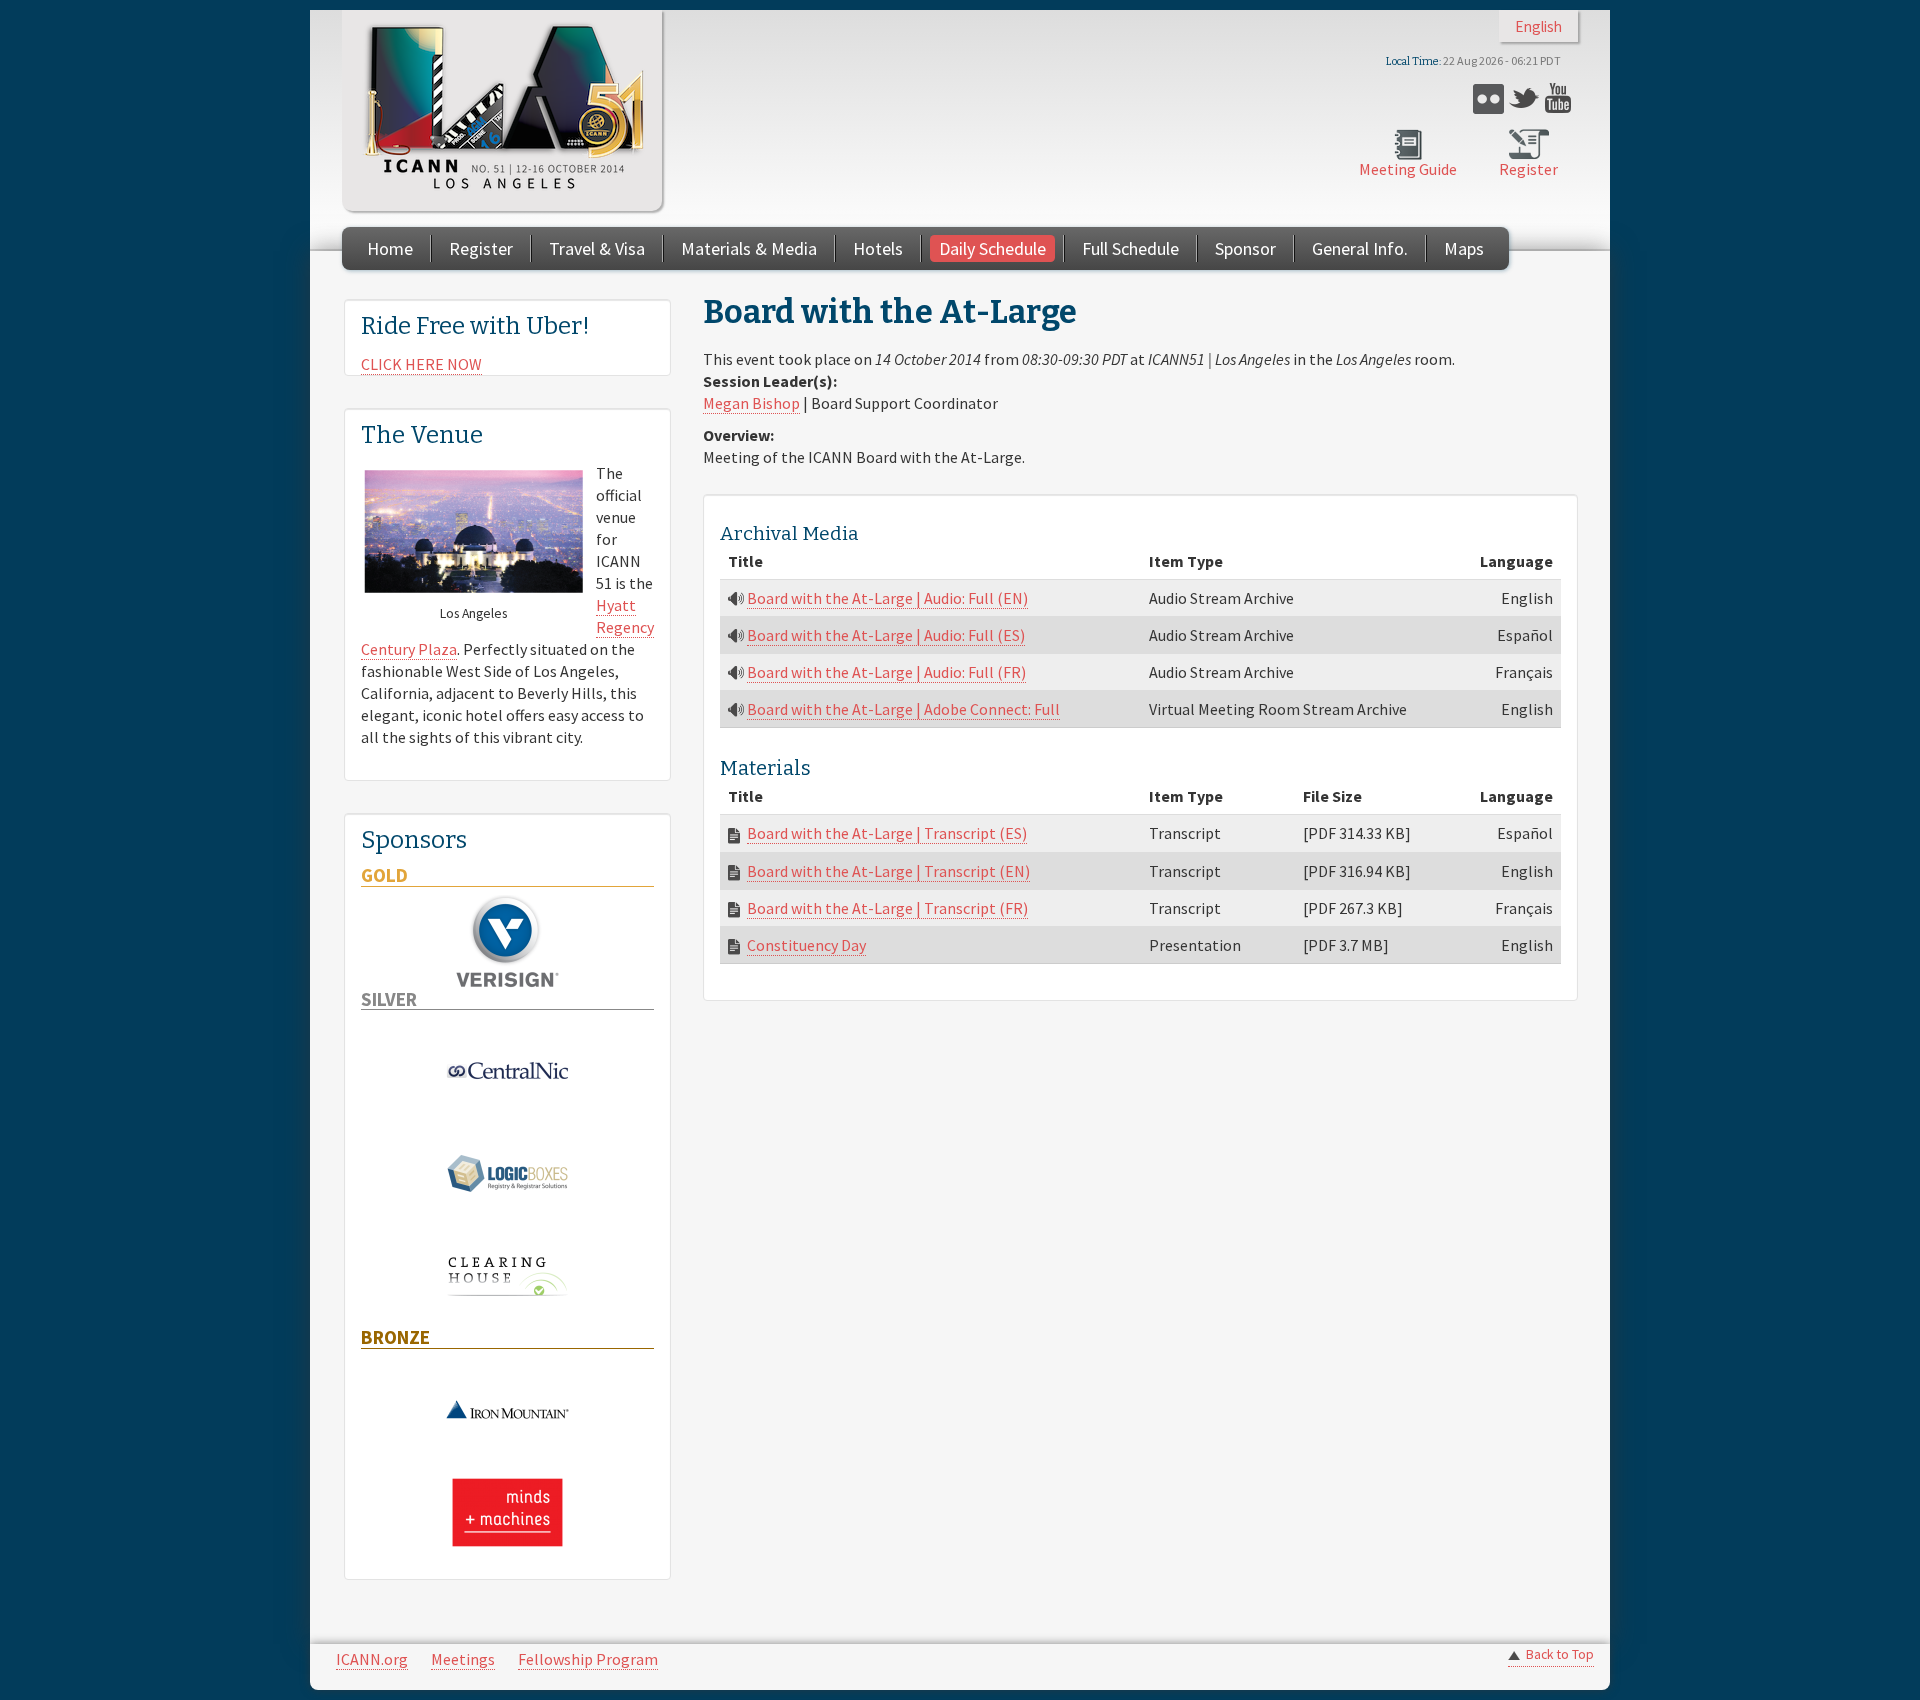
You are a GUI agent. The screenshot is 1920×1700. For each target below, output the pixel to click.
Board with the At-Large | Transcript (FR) (887, 908)
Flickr (1488, 98)
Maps (1464, 248)
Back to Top (1560, 1654)
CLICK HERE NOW (421, 364)
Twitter (1524, 98)
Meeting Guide (1408, 169)
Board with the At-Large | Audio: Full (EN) (887, 598)
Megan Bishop (751, 403)
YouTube (1560, 98)
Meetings (463, 1659)
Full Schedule (1130, 248)
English (1538, 26)
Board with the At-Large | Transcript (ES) (887, 833)
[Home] (502, 110)
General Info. (1360, 248)
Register (1528, 169)
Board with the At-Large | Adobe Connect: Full (903, 709)
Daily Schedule (992, 248)
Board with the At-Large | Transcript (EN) (888, 871)
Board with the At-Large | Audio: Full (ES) (886, 635)
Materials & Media (749, 248)
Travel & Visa (597, 248)
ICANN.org (372, 1659)
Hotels (878, 248)
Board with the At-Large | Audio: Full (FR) (886, 672)
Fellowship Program (588, 1659)
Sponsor (1245, 248)
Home (390, 248)
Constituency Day (806, 945)
